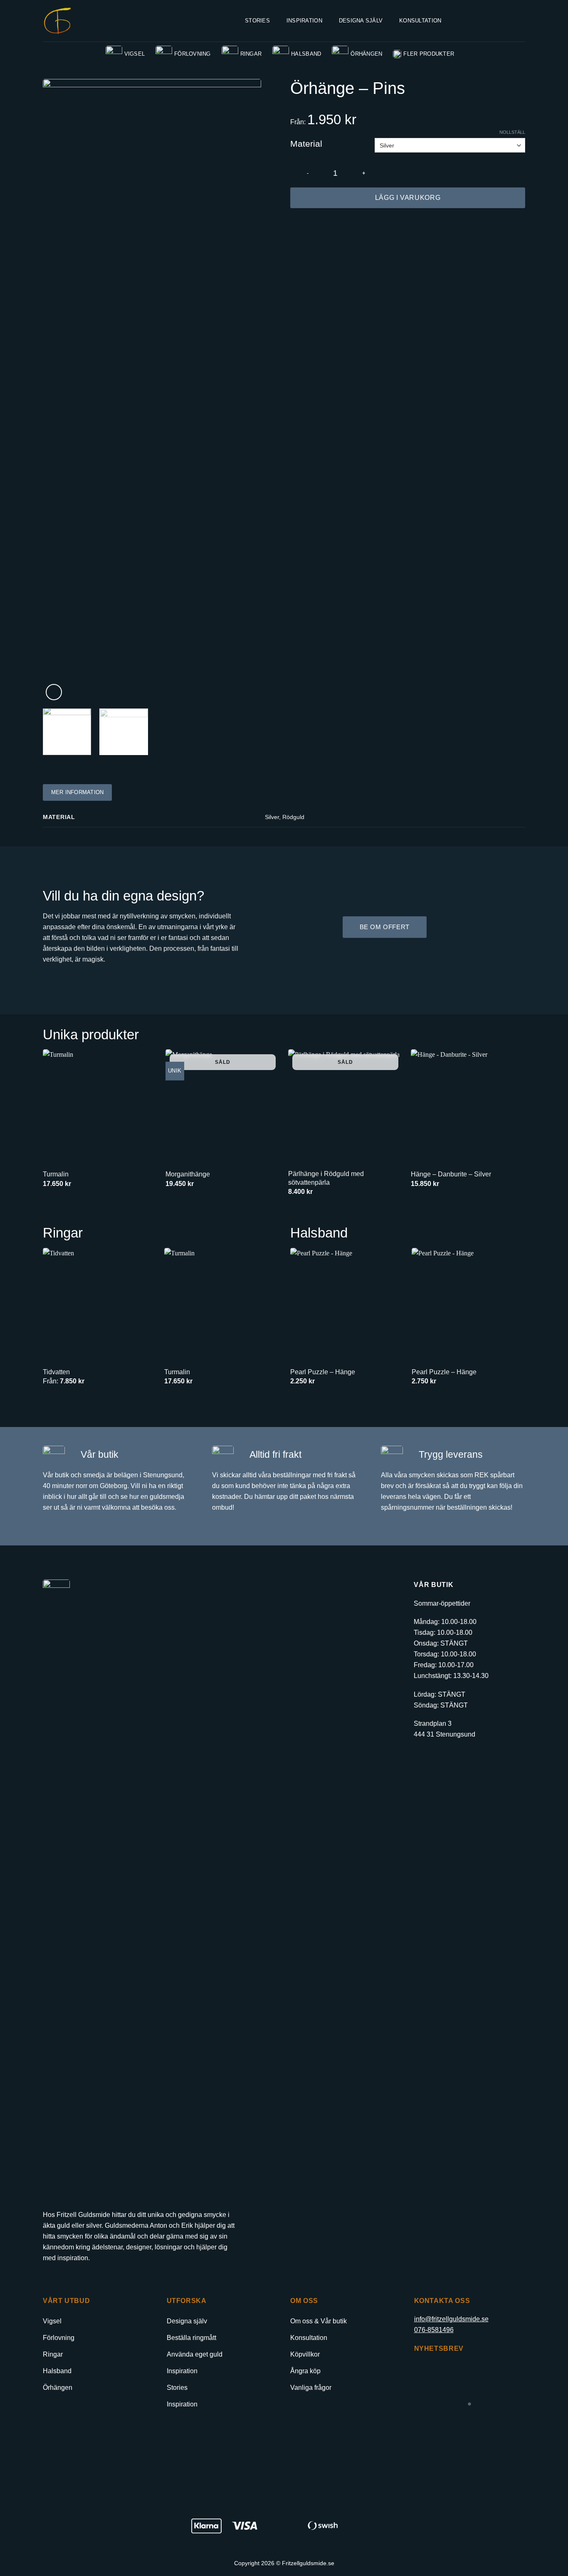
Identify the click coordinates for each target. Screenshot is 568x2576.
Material (306, 144)
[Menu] (464, 21)
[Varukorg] (521, 21)
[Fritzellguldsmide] (57, 21)
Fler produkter (429, 54)
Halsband (306, 54)
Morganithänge (188, 1174)
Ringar (251, 54)
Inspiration (304, 21)
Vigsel (135, 54)
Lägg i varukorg (408, 198)
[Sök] (484, 21)
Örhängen (366, 54)
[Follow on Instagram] (64, 2277)
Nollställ (512, 132)
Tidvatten (56, 1372)
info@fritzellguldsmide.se (451, 2319)
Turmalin (56, 1174)
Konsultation (420, 21)
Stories (257, 21)
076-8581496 (434, 2330)
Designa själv (361, 21)
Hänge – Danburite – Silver (451, 1174)
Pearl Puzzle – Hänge (323, 1372)
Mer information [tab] (78, 792)
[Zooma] (54, 692)
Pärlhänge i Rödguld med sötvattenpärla (326, 1178)
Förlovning (193, 54)
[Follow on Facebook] (50, 2277)
